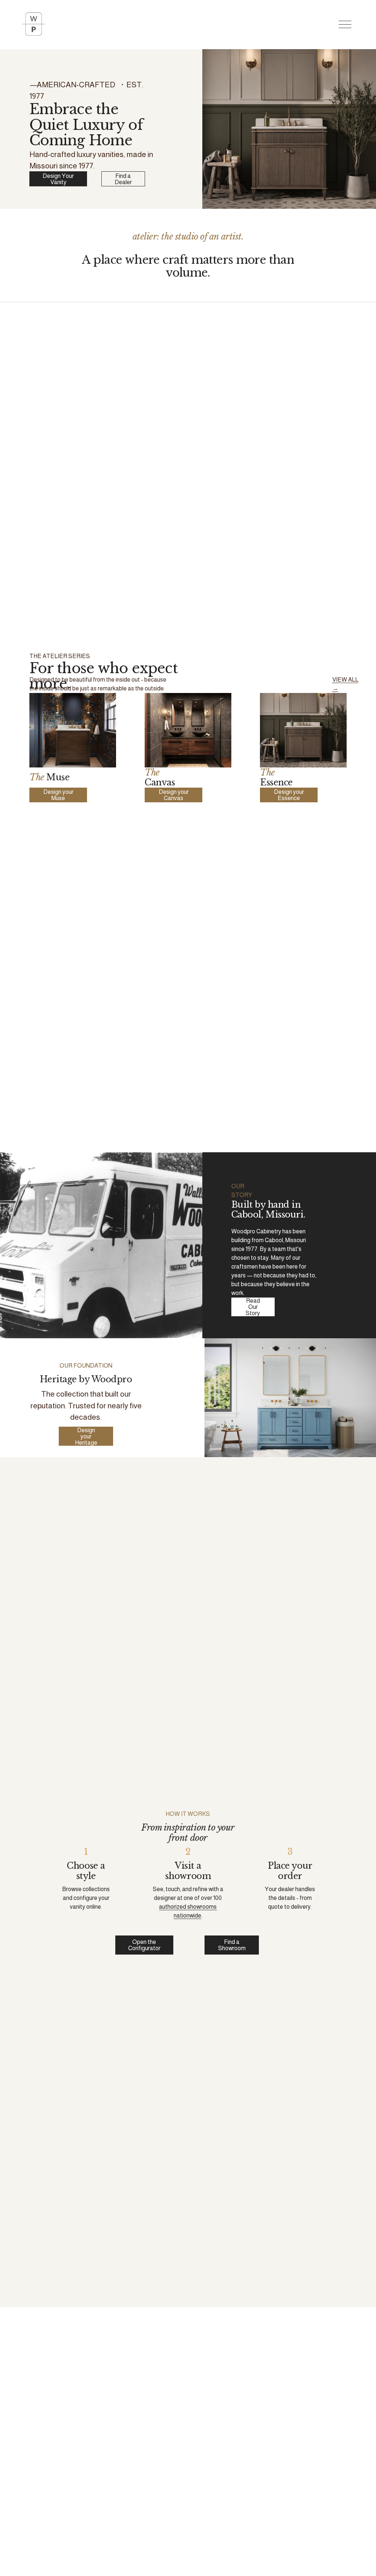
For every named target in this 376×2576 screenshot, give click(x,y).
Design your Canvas (174, 795)
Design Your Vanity (58, 179)
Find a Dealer (123, 179)
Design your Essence (289, 795)
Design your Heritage (86, 1436)
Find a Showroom (232, 1945)
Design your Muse (58, 795)
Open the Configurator (144, 1945)
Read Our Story (253, 1307)
